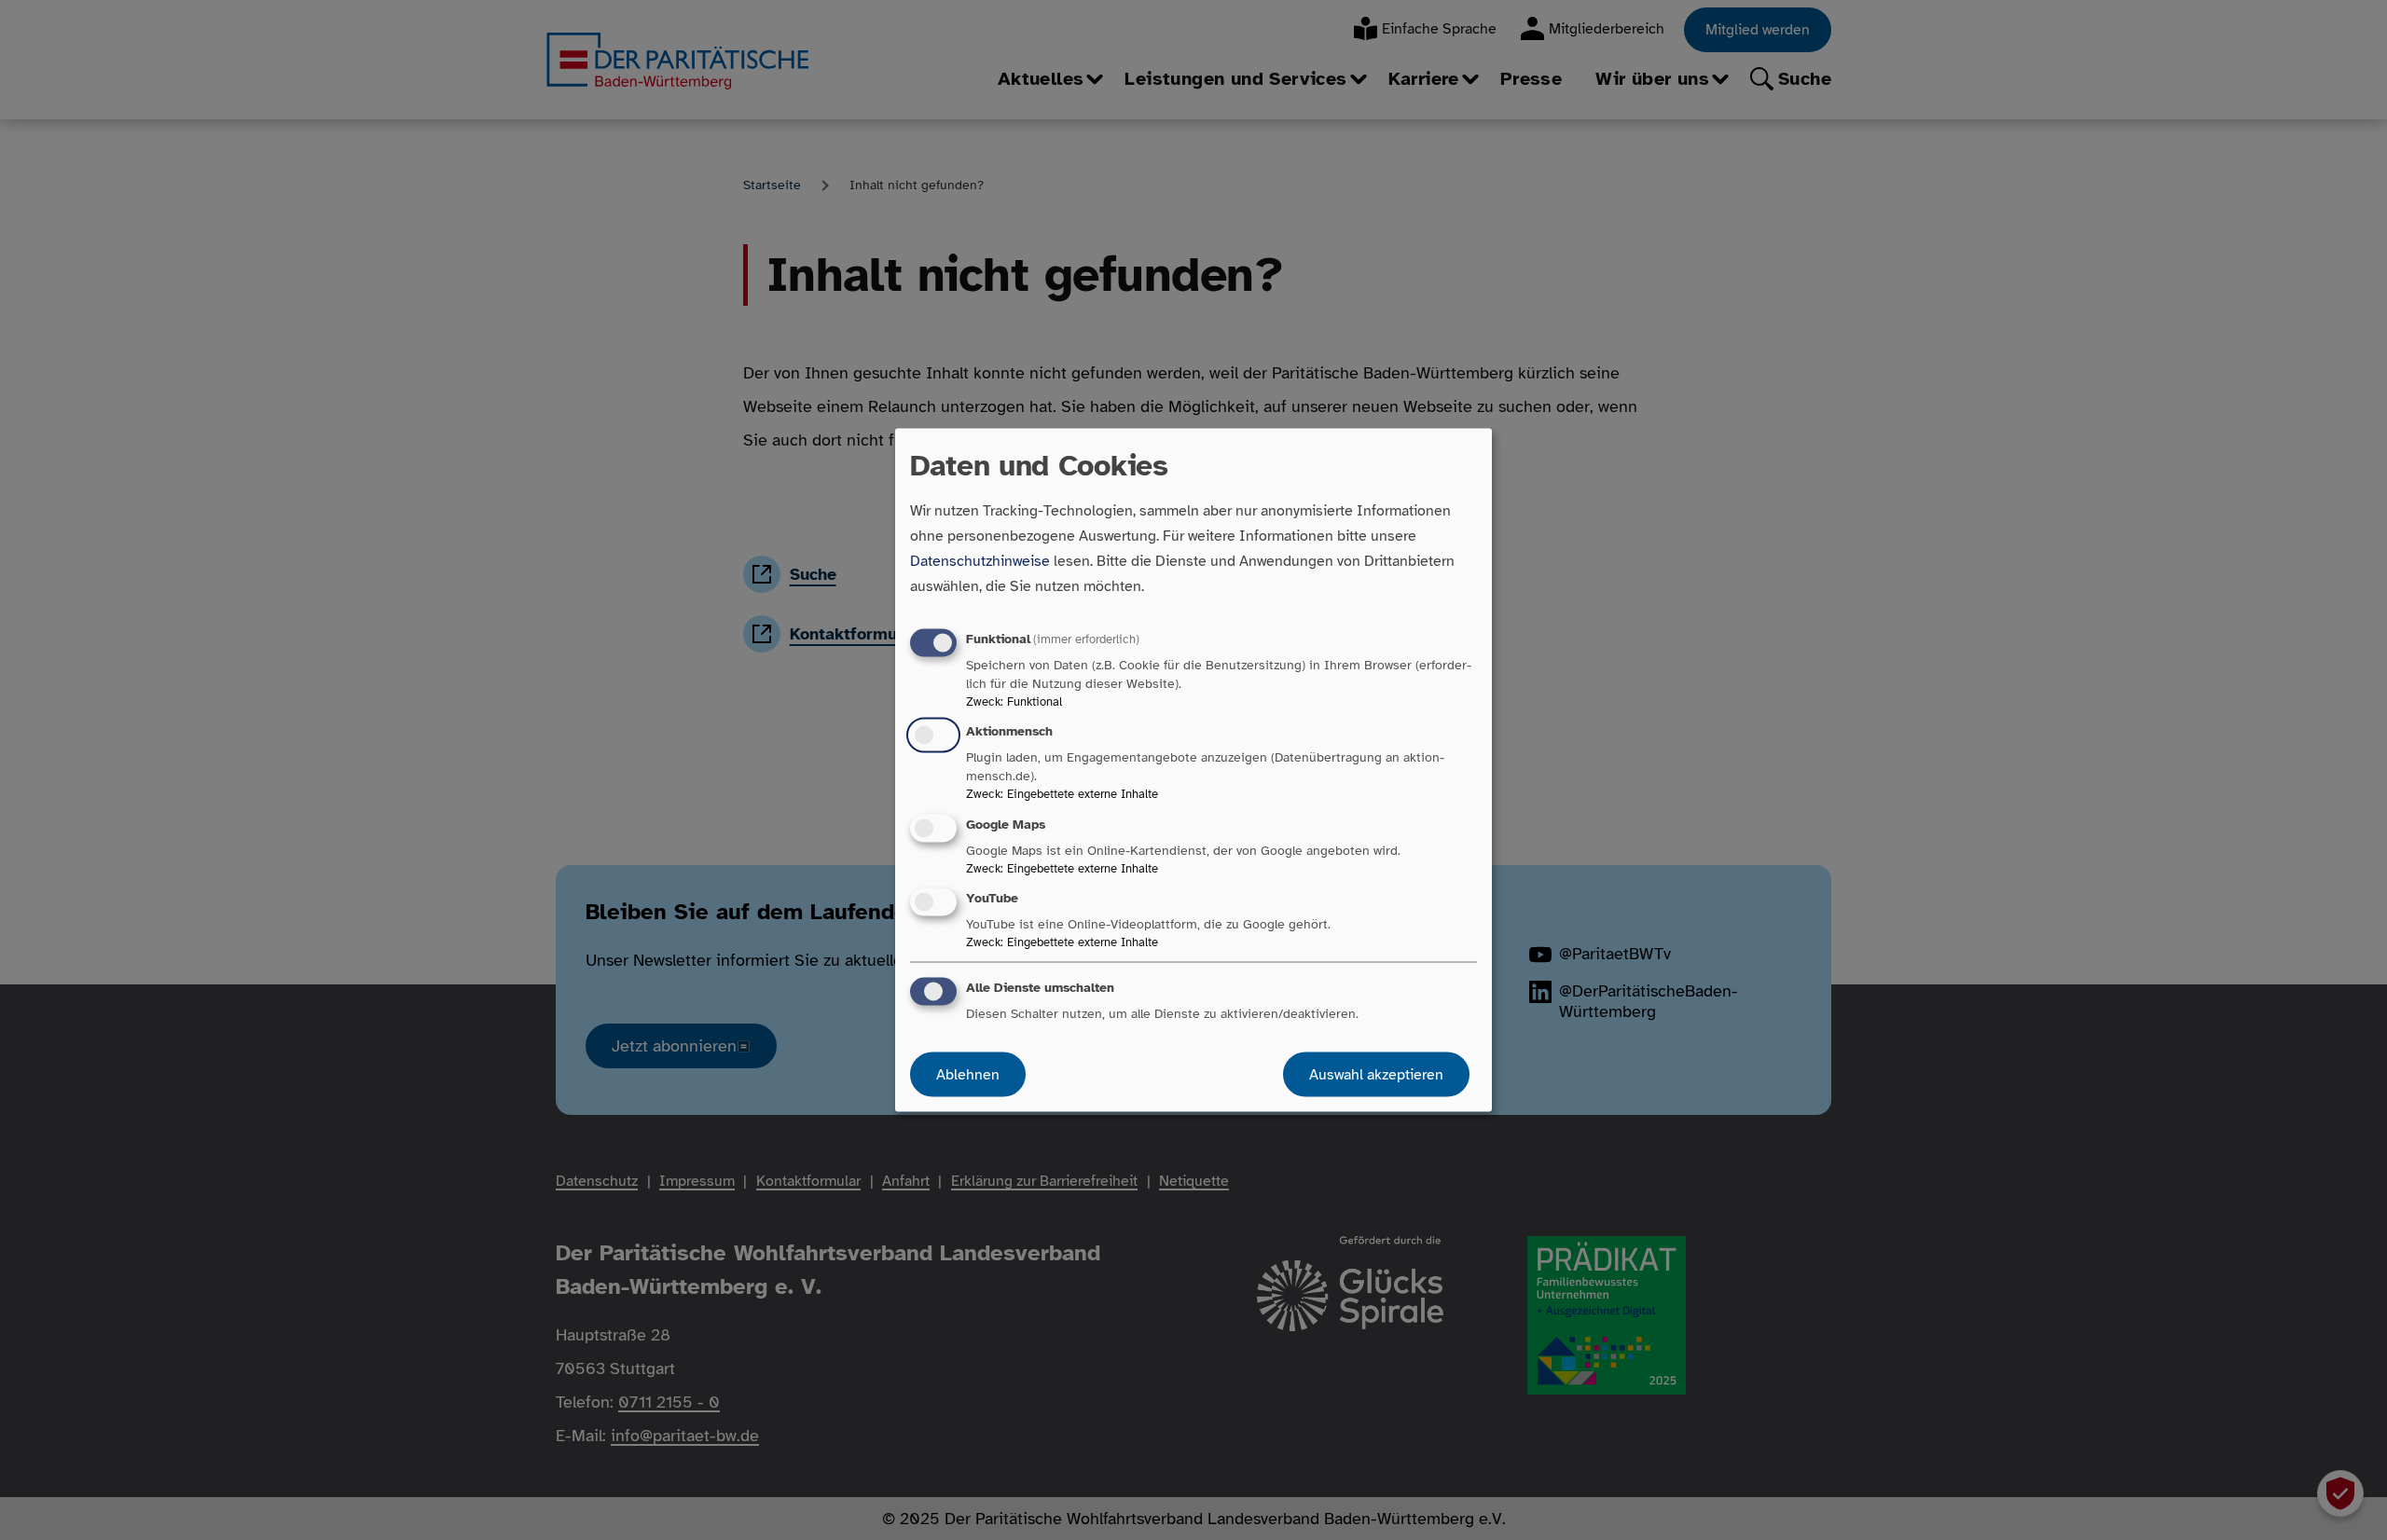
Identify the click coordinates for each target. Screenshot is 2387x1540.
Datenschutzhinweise (980, 561)
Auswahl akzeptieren (1376, 1074)
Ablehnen (968, 1074)
